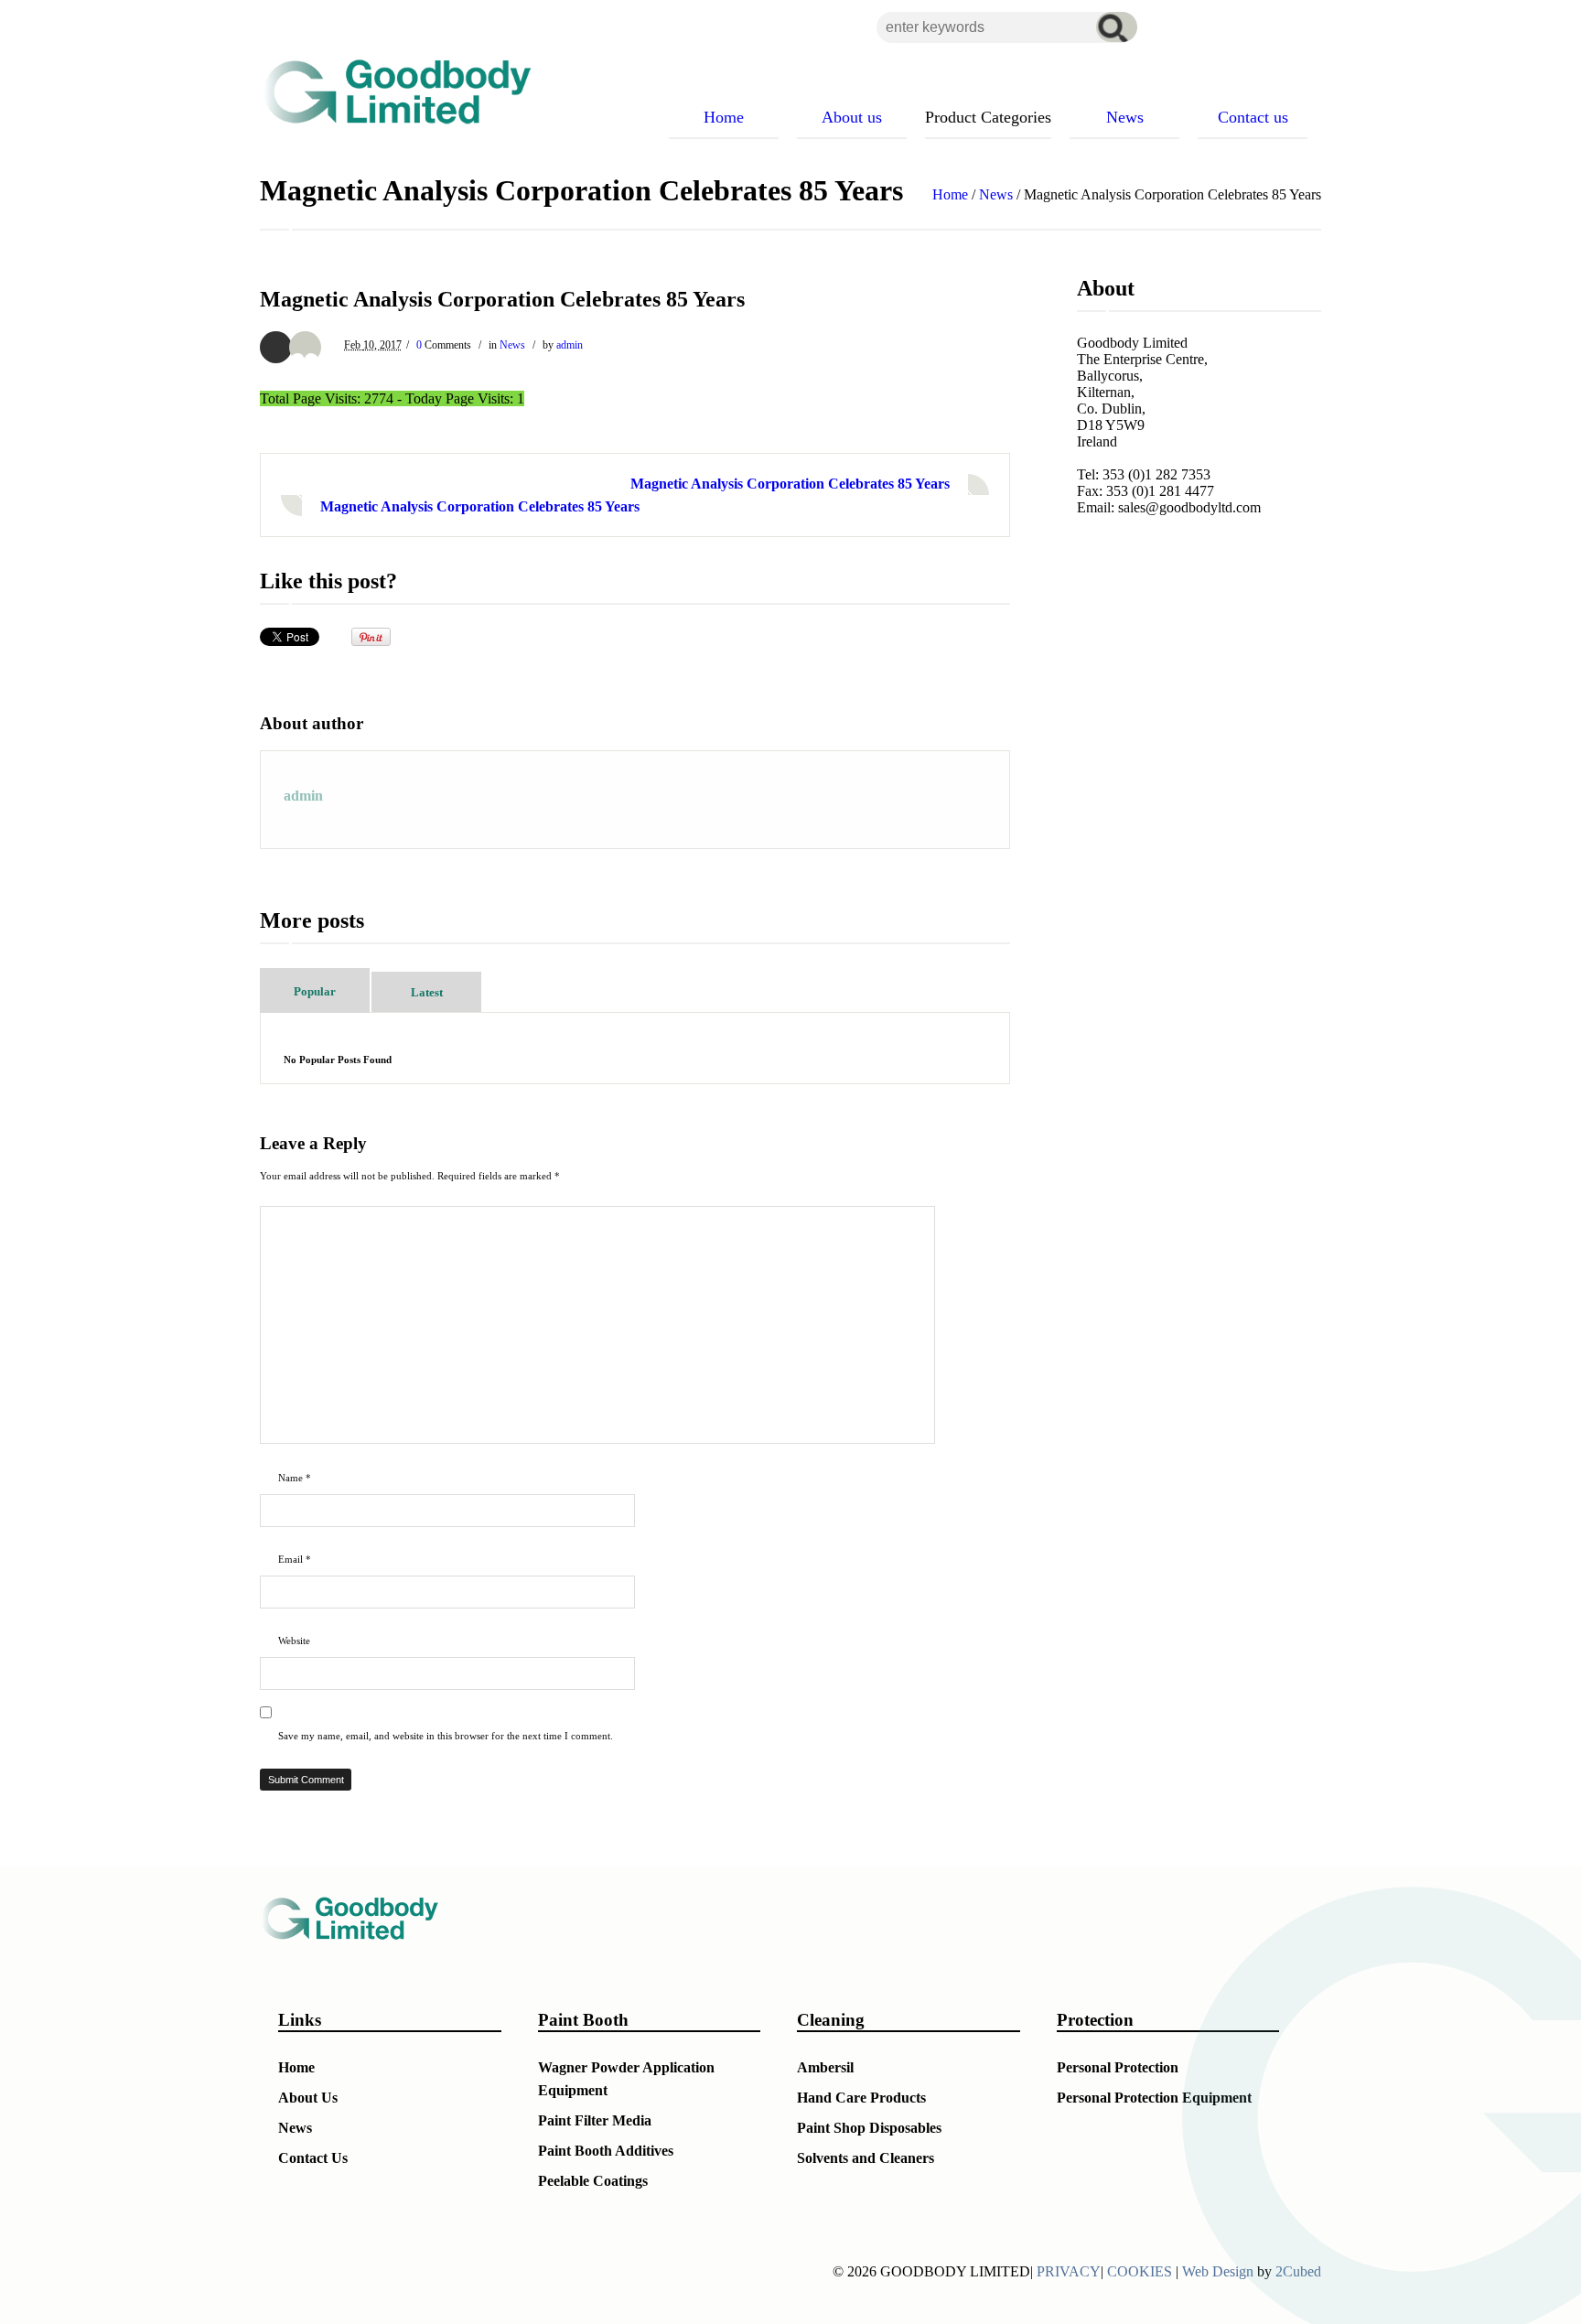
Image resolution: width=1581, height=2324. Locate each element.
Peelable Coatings (593, 2181)
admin (570, 345)
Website (294, 1641)
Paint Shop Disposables (869, 2128)
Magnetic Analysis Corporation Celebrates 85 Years (790, 484)
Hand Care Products (861, 2098)
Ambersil (825, 2067)
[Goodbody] (390, 91)
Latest (427, 992)
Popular (315, 991)
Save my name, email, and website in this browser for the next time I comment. (446, 1736)
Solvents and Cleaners (866, 2158)
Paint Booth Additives (606, 2151)
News (996, 194)
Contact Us (313, 2158)
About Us (308, 2098)
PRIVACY (1069, 2271)
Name (295, 1478)
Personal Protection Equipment (1154, 2098)
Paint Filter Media (595, 2120)
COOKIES (1140, 2271)
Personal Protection (1118, 2067)
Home (950, 194)
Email (295, 1559)
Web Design (1218, 2271)
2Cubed (1298, 2271)
